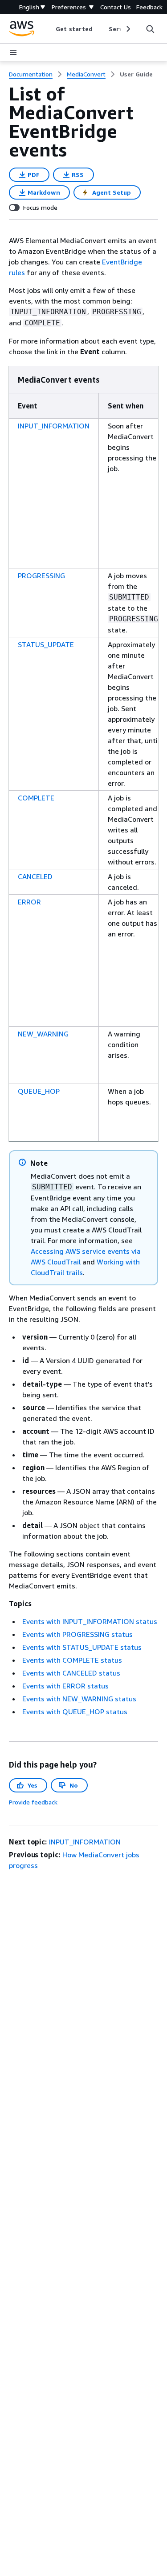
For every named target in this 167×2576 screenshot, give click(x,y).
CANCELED (35, 876)
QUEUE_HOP (39, 1091)
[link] (136, 74)
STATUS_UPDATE (46, 644)
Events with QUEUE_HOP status (75, 1712)
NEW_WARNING (43, 1034)
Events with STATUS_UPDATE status (82, 1647)
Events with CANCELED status (71, 1673)
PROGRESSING (41, 576)
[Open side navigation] (13, 52)
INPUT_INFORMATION (54, 426)
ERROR (29, 902)
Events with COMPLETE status (72, 1660)
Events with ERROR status (65, 1686)
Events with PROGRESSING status (77, 1634)
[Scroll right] (128, 29)
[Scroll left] (49, 29)
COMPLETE (36, 798)
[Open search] (150, 29)
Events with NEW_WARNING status (79, 1699)
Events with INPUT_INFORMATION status (90, 1621)
